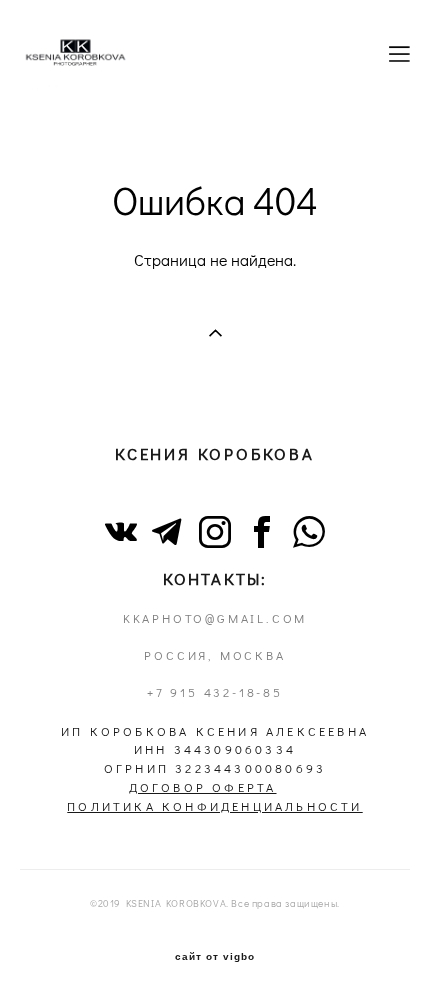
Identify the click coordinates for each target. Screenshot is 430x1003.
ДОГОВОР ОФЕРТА (203, 787)
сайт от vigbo (215, 957)
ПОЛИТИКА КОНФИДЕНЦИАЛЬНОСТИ (214, 806)
